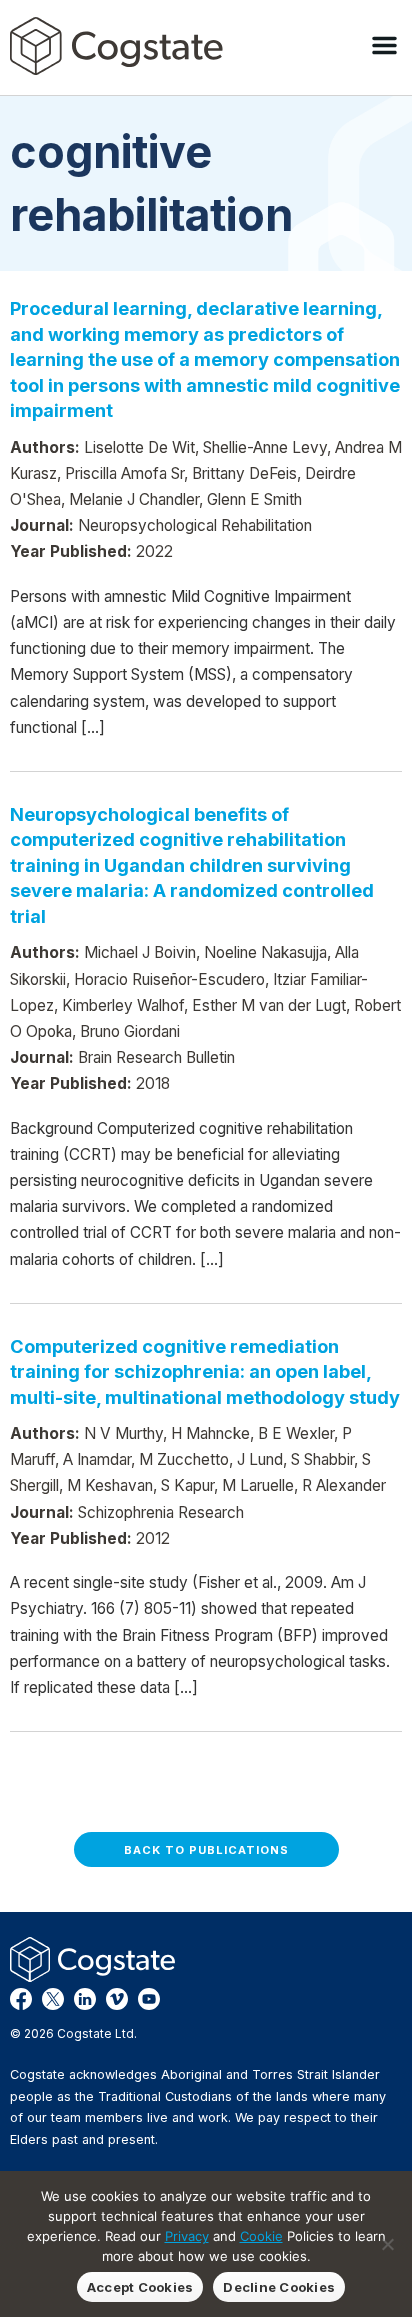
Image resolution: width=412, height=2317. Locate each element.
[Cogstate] (116, 46)
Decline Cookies (279, 2287)
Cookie (261, 2236)
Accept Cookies (140, 2287)
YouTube (149, 1999)
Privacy (187, 2236)
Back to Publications (206, 1850)
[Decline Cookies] (387, 2244)
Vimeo (117, 1999)
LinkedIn (85, 1999)
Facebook (21, 1999)
